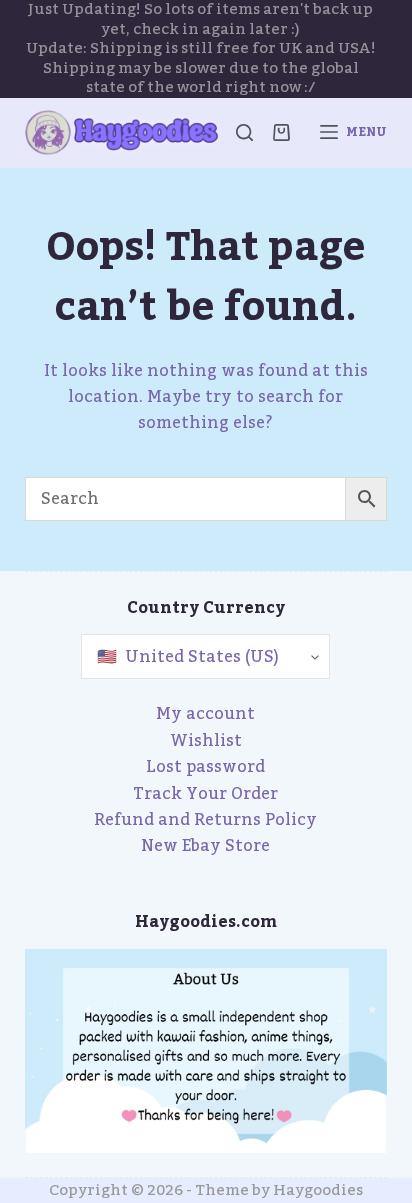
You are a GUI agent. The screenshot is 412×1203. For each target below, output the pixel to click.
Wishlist (206, 741)
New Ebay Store (205, 846)
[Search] (244, 132)
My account (205, 714)
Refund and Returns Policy (205, 820)
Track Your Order (205, 794)
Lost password (205, 767)
